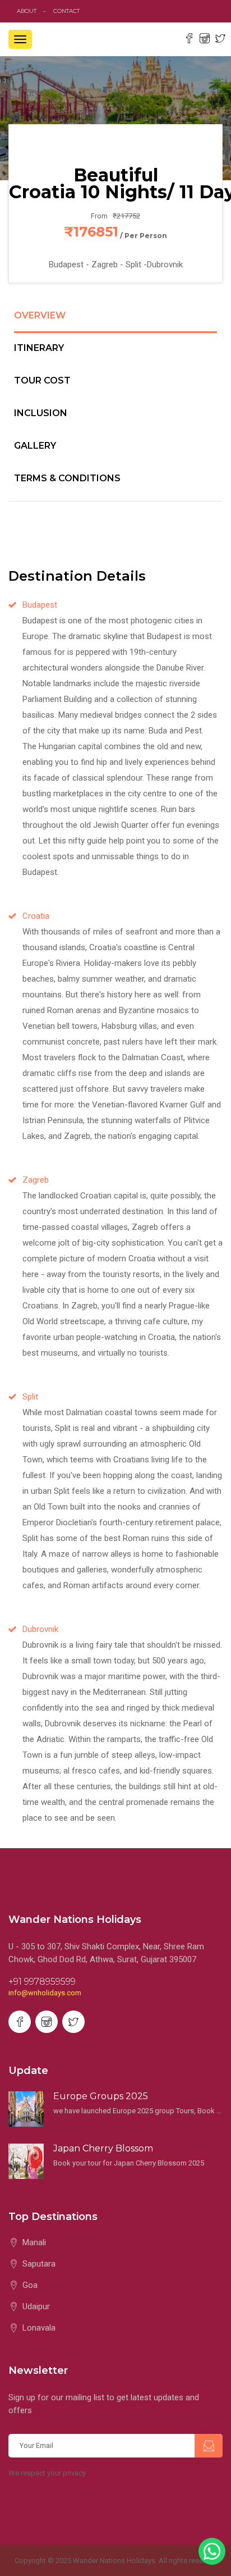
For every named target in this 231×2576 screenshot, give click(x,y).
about (27, 11)
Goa (30, 2285)
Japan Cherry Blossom (103, 2148)
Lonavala (39, 2328)
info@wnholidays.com (45, 1993)
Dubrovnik (40, 1629)
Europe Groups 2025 (101, 2096)
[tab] (115, 322)
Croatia (36, 916)
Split (30, 1397)
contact (69, 11)
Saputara (39, 2264)
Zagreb (36, 1180)
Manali (34, 2242)
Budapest (40, 605)
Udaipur (36, 2306)
